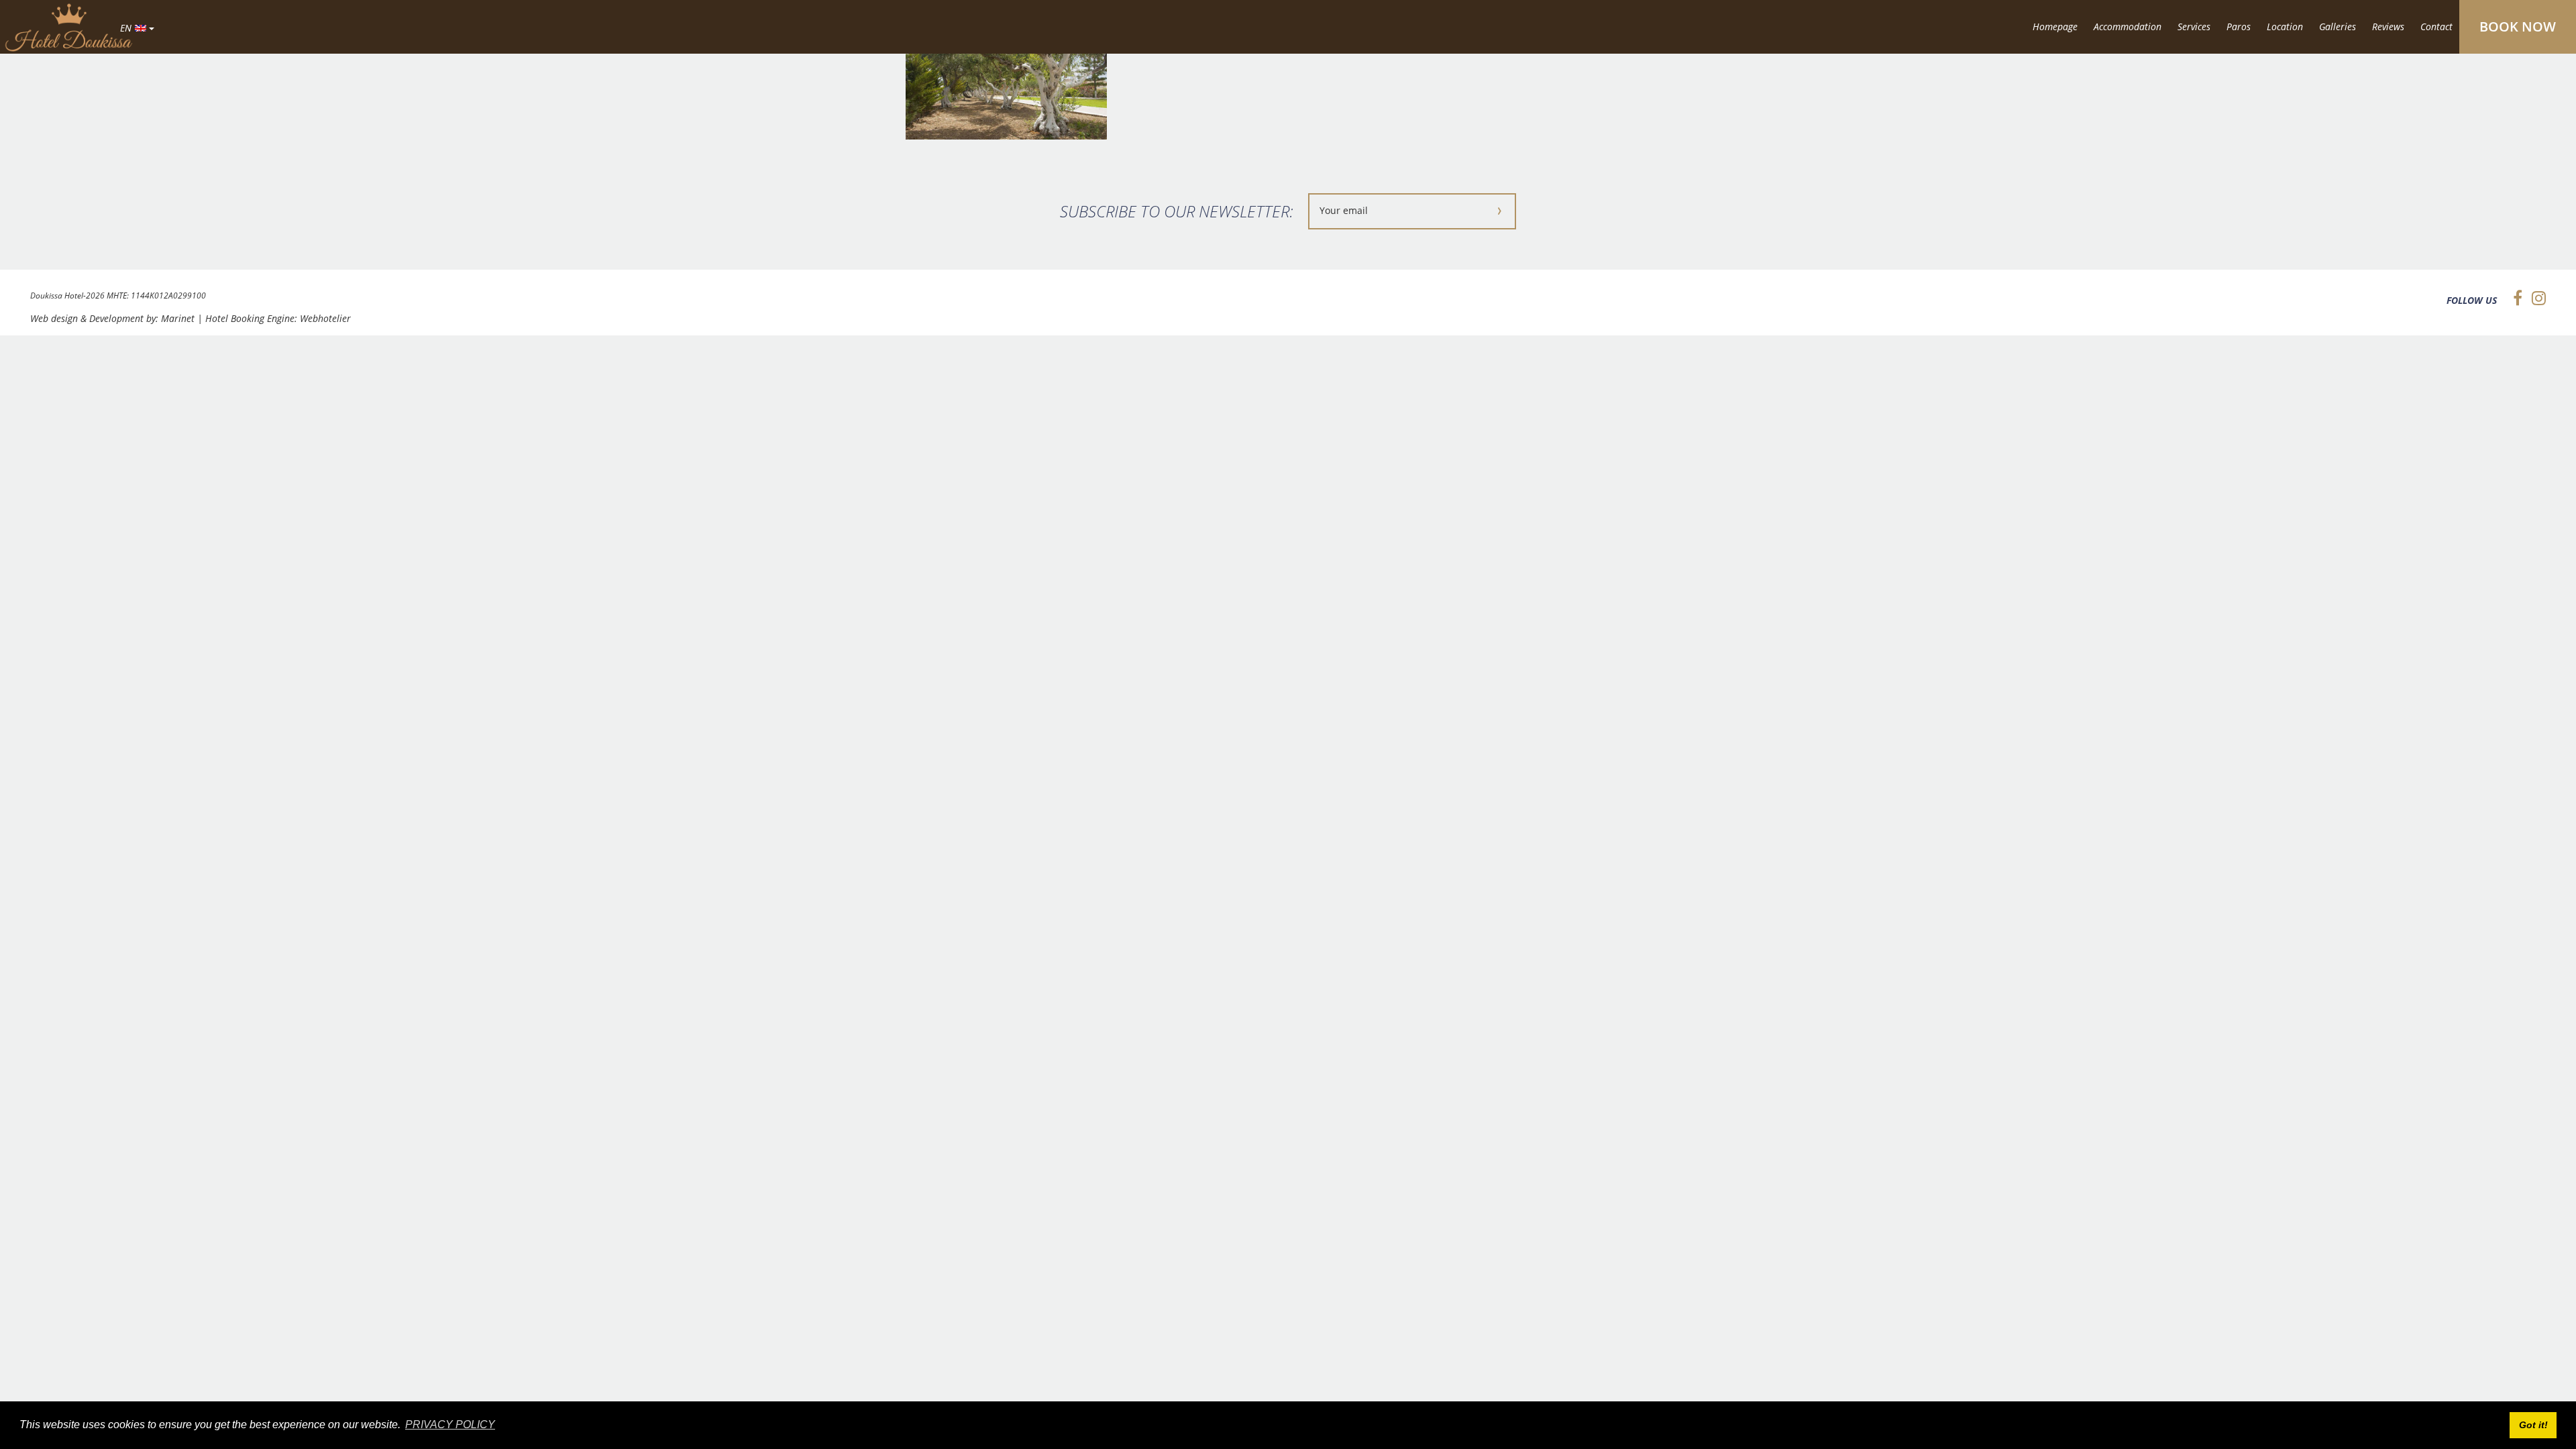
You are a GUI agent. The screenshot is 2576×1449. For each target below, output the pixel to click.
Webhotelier (325, 318)
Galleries (2338, 26)
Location (2285, 26)
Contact (2436, 26)
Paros (2239, 26)
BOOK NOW (2518, 26)
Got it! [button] (2533, 1425)
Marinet (178, 318)
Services (2194, 26)
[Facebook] (2514, 298)
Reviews (2388, 26)
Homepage (2055, 26)
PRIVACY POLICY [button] (450, 1425)
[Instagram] (2535, 298)
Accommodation (2128, 26)
